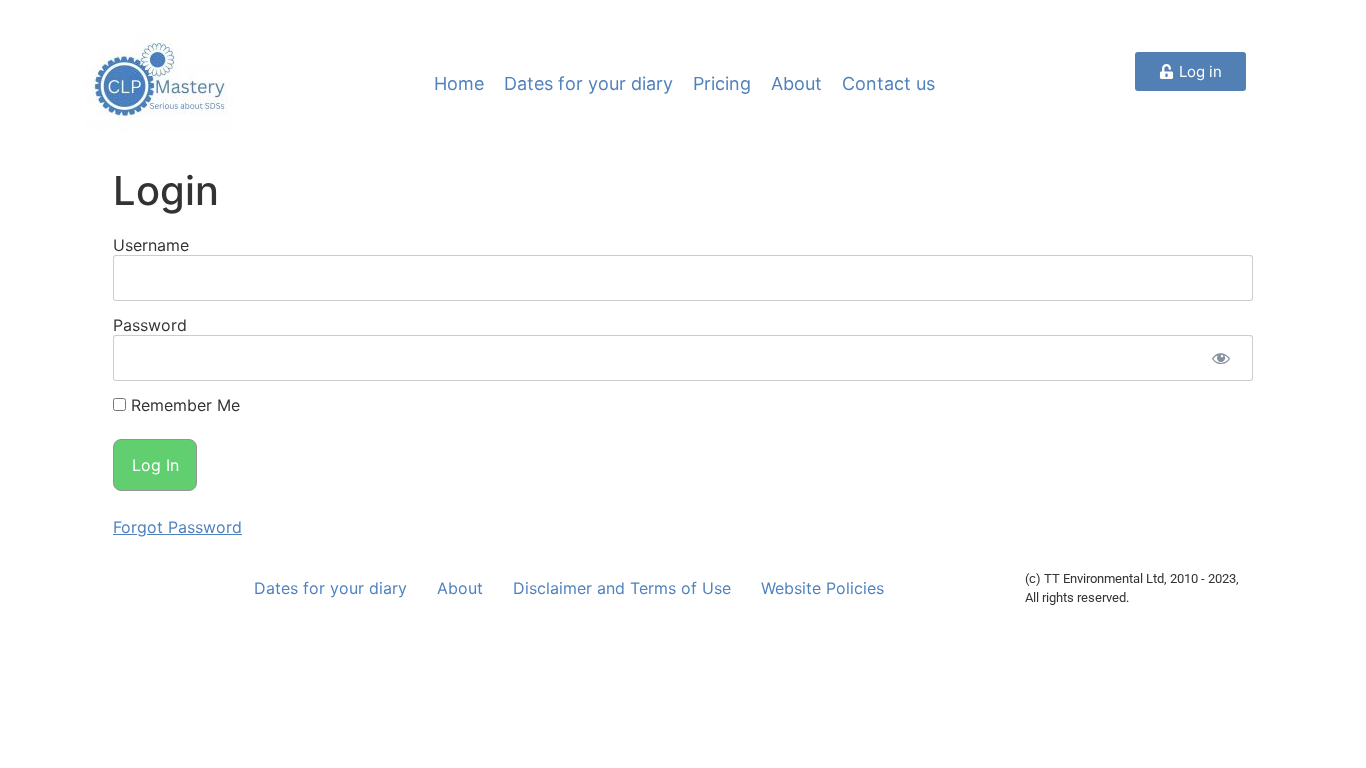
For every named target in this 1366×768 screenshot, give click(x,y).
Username (151, 245)
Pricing (722, 83)
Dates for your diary (588, 83)
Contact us (888, 83)
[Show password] (1220, 358)
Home (459, 83)
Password (150, 325)
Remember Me (183, 405)
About (796, 83)
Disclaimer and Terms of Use (622, 588)
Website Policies (822, 588)
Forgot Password (177, 527)
